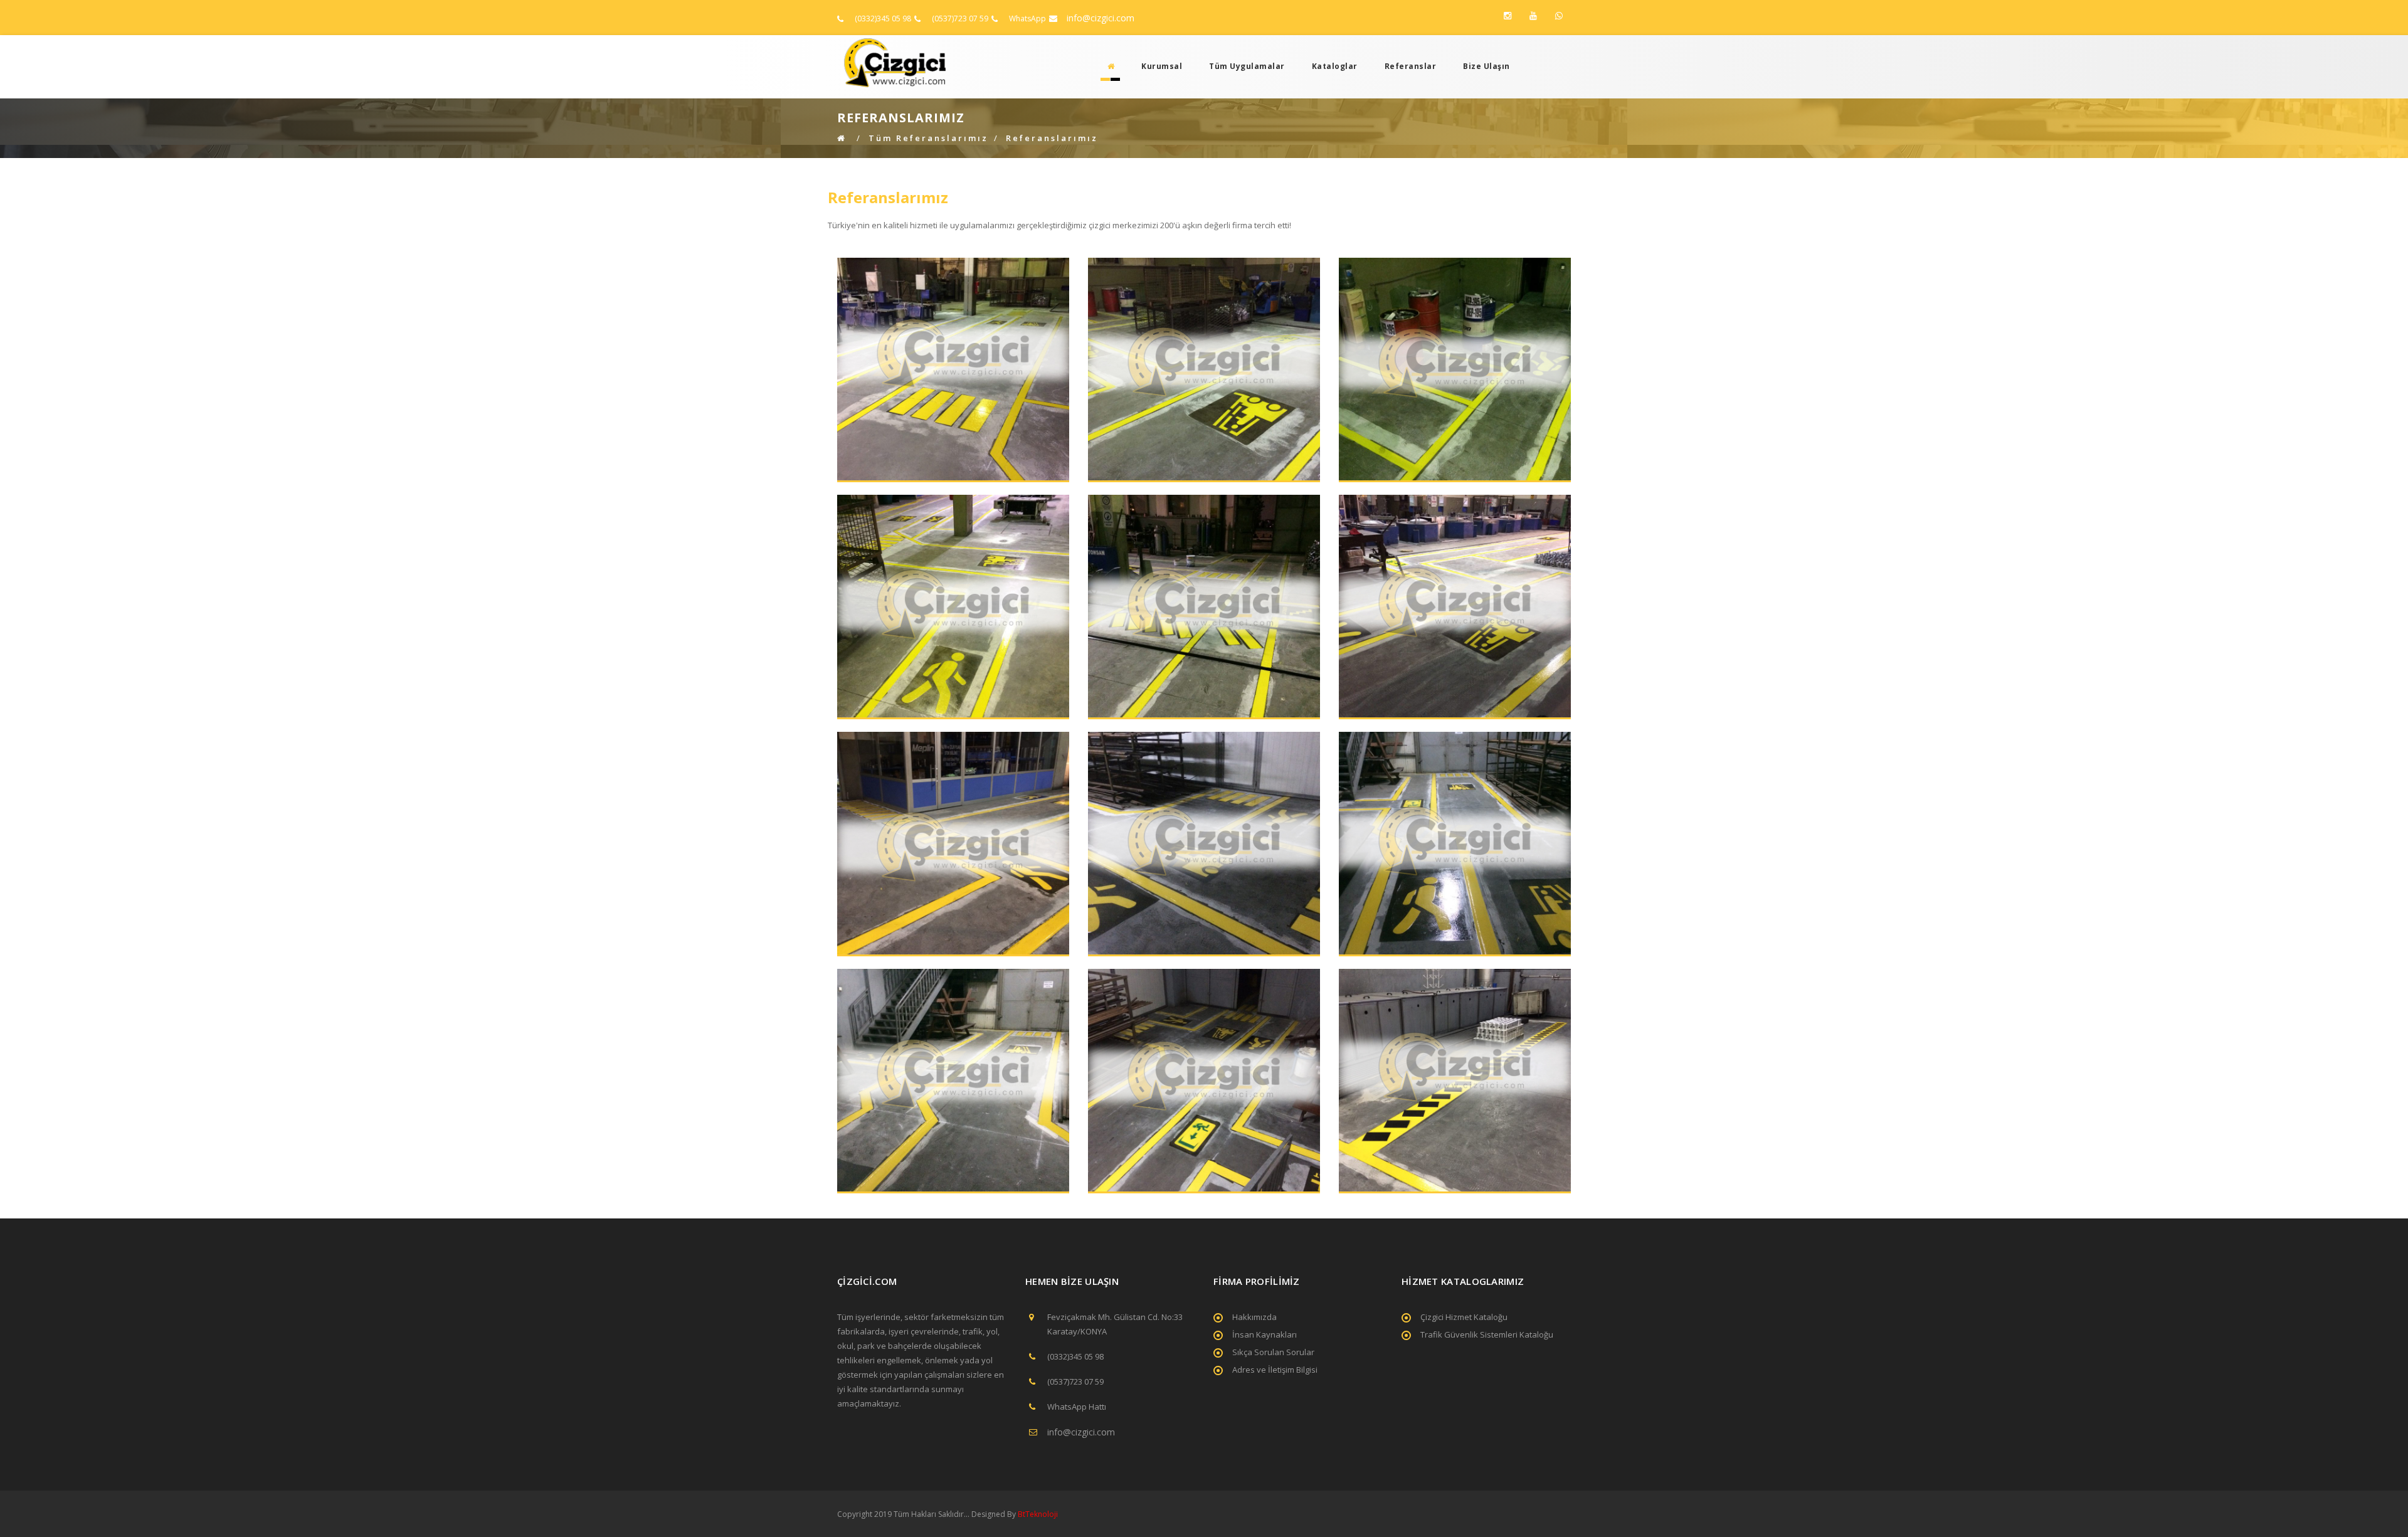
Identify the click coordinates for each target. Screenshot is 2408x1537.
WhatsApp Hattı (1077, 1407)
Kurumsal (1162, 66)
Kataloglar (1335, 66)
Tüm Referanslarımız (928, 138)
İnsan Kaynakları (1265, 1334)
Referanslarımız (1052, 138)
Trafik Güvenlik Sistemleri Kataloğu (1487, 1334)
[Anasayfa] (1107, 66)
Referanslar (1411, 66)
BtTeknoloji (1037, 1514)
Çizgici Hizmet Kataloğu (1464, 1317)
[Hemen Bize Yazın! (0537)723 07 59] (1559, 16)
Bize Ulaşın (1487, 66)
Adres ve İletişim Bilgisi (1275, 1370)
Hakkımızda (1254, 1317)
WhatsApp (1027, 18)
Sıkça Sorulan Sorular (1273, 1352)
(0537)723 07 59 (960, 18)
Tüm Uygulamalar (1247, 66)
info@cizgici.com (1101, 18)
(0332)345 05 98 (883, 18)
